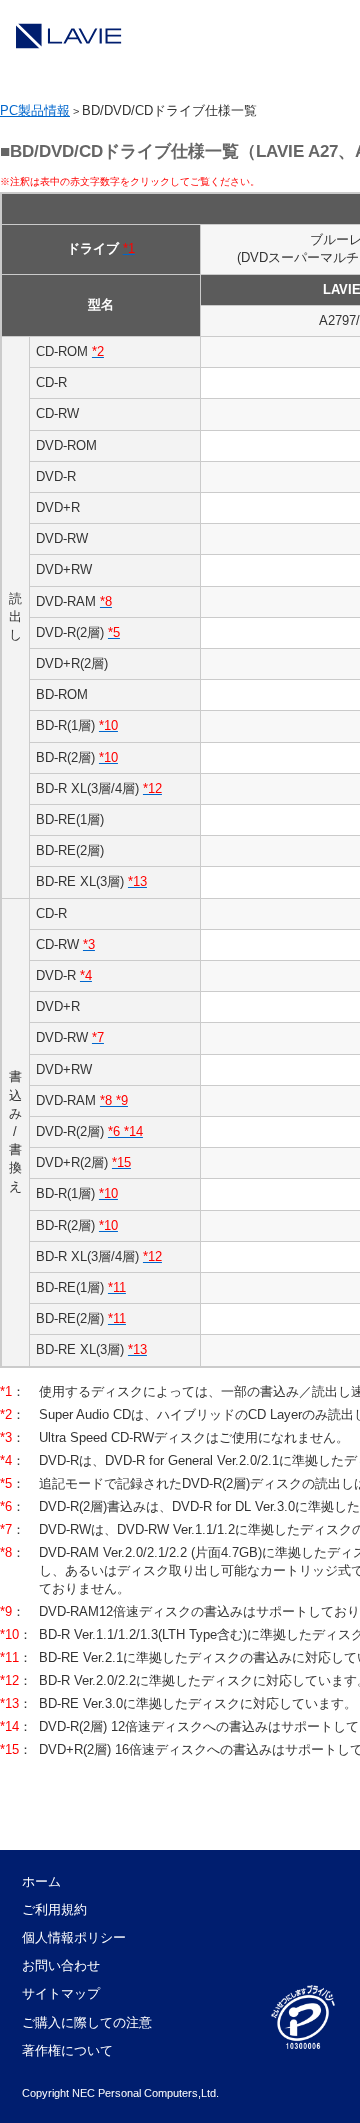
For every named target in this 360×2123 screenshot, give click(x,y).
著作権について (67, 2050)
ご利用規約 (54, 1909)
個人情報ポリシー (74, 1937)
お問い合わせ (61, 1965)
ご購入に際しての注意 (87, 2022)
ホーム (41, 1881)
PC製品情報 (35, 110)
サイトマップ (61, 1993)
